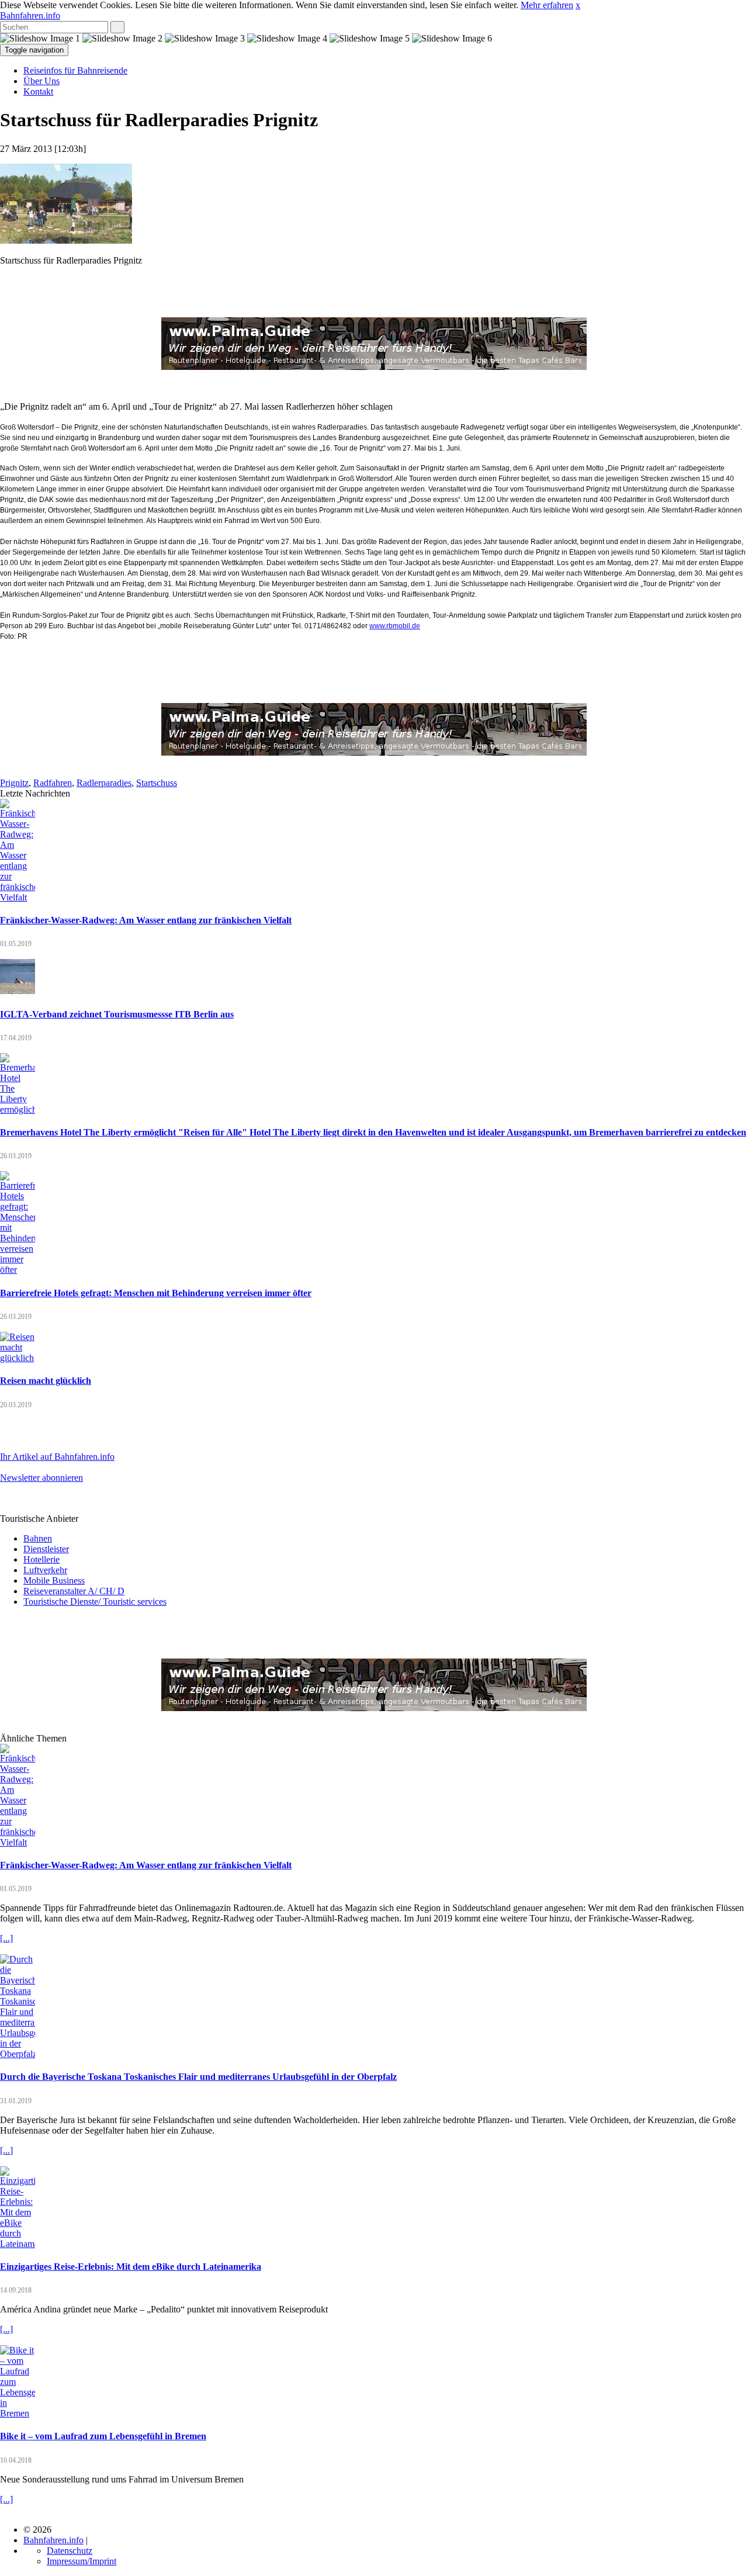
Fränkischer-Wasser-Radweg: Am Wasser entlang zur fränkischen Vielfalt (146, 920)
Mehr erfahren (547, 5)
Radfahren (53, 783)
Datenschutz (70, 2551)
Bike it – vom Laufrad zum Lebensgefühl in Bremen (103, 2436)
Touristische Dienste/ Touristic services (95, 1602)
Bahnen (38, 1538)
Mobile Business (54, 1580)
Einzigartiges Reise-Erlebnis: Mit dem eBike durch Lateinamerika (131, 2267)
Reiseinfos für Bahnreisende (75, 70)
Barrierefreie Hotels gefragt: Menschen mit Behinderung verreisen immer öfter (156, 1293)
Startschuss (157, 783)
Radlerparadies (104, 783)
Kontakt (38, 91)
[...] (6, 1938)
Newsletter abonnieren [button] (41, 1478)
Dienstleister (46, 1549)
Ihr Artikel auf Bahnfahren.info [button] (57, 1457)
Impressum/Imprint (82, 2561)
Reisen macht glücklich (46, 1381)
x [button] (578, 5)
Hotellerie (41, 1559)
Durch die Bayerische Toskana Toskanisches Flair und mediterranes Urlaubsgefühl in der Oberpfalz (198, 2077)
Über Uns (41, 81)
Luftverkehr (45, 1570)
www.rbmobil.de (395, 626)
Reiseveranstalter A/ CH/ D (74, 1591)
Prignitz (14, 783)
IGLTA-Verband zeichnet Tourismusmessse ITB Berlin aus (117, 1014)
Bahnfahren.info (30, 15)
